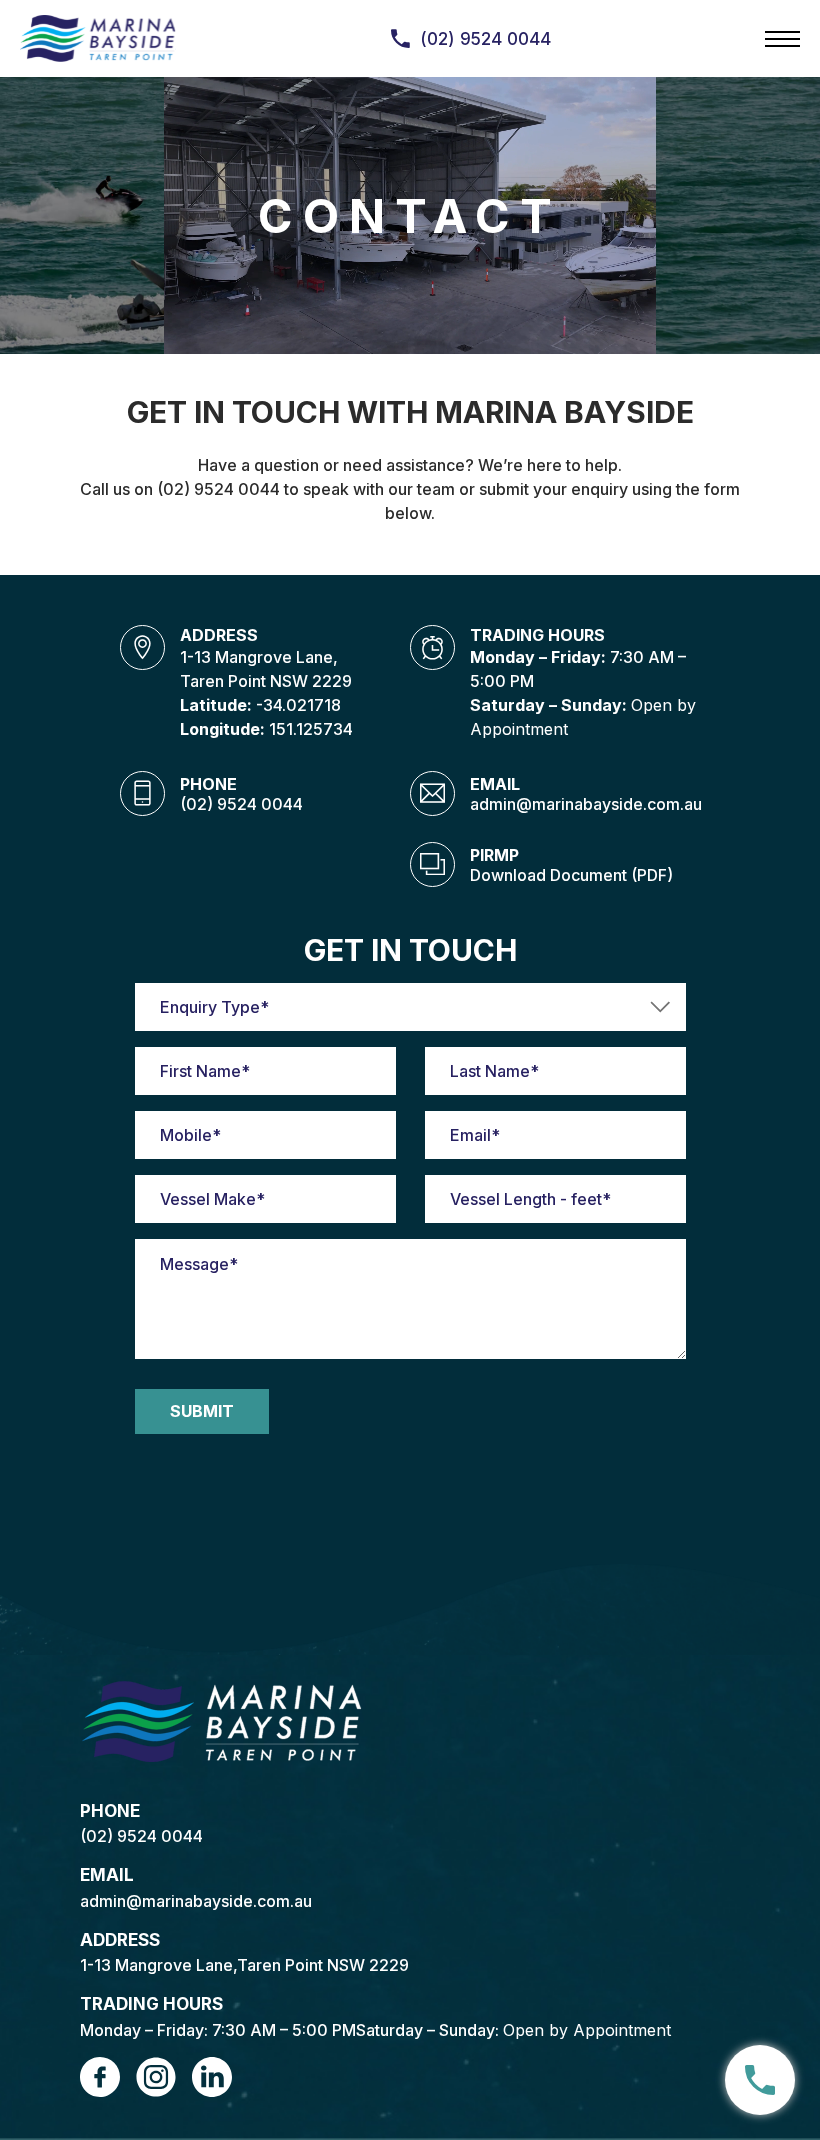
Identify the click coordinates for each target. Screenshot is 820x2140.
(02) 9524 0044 (241, 804)
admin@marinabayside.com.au (586, 804)
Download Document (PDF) (571, 875)
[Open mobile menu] (782, 39)
